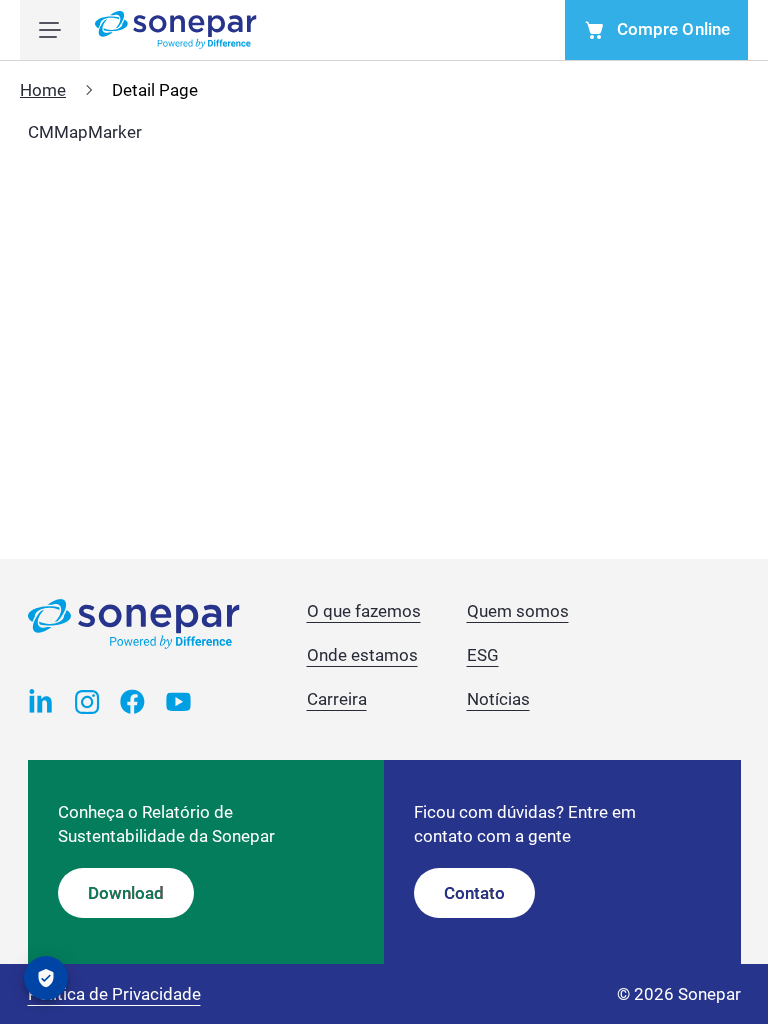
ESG (483, 655)
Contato (474, 893)
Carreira (337, 699)
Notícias (498, 699)
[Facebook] (133, 700)
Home (43, 90)
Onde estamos (362, 655)
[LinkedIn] (41, 700)
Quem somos (518, 611)
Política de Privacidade (114, 994)
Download (126, 893)
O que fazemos (364, 611)
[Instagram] (87, 700)
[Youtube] (179, 700)
